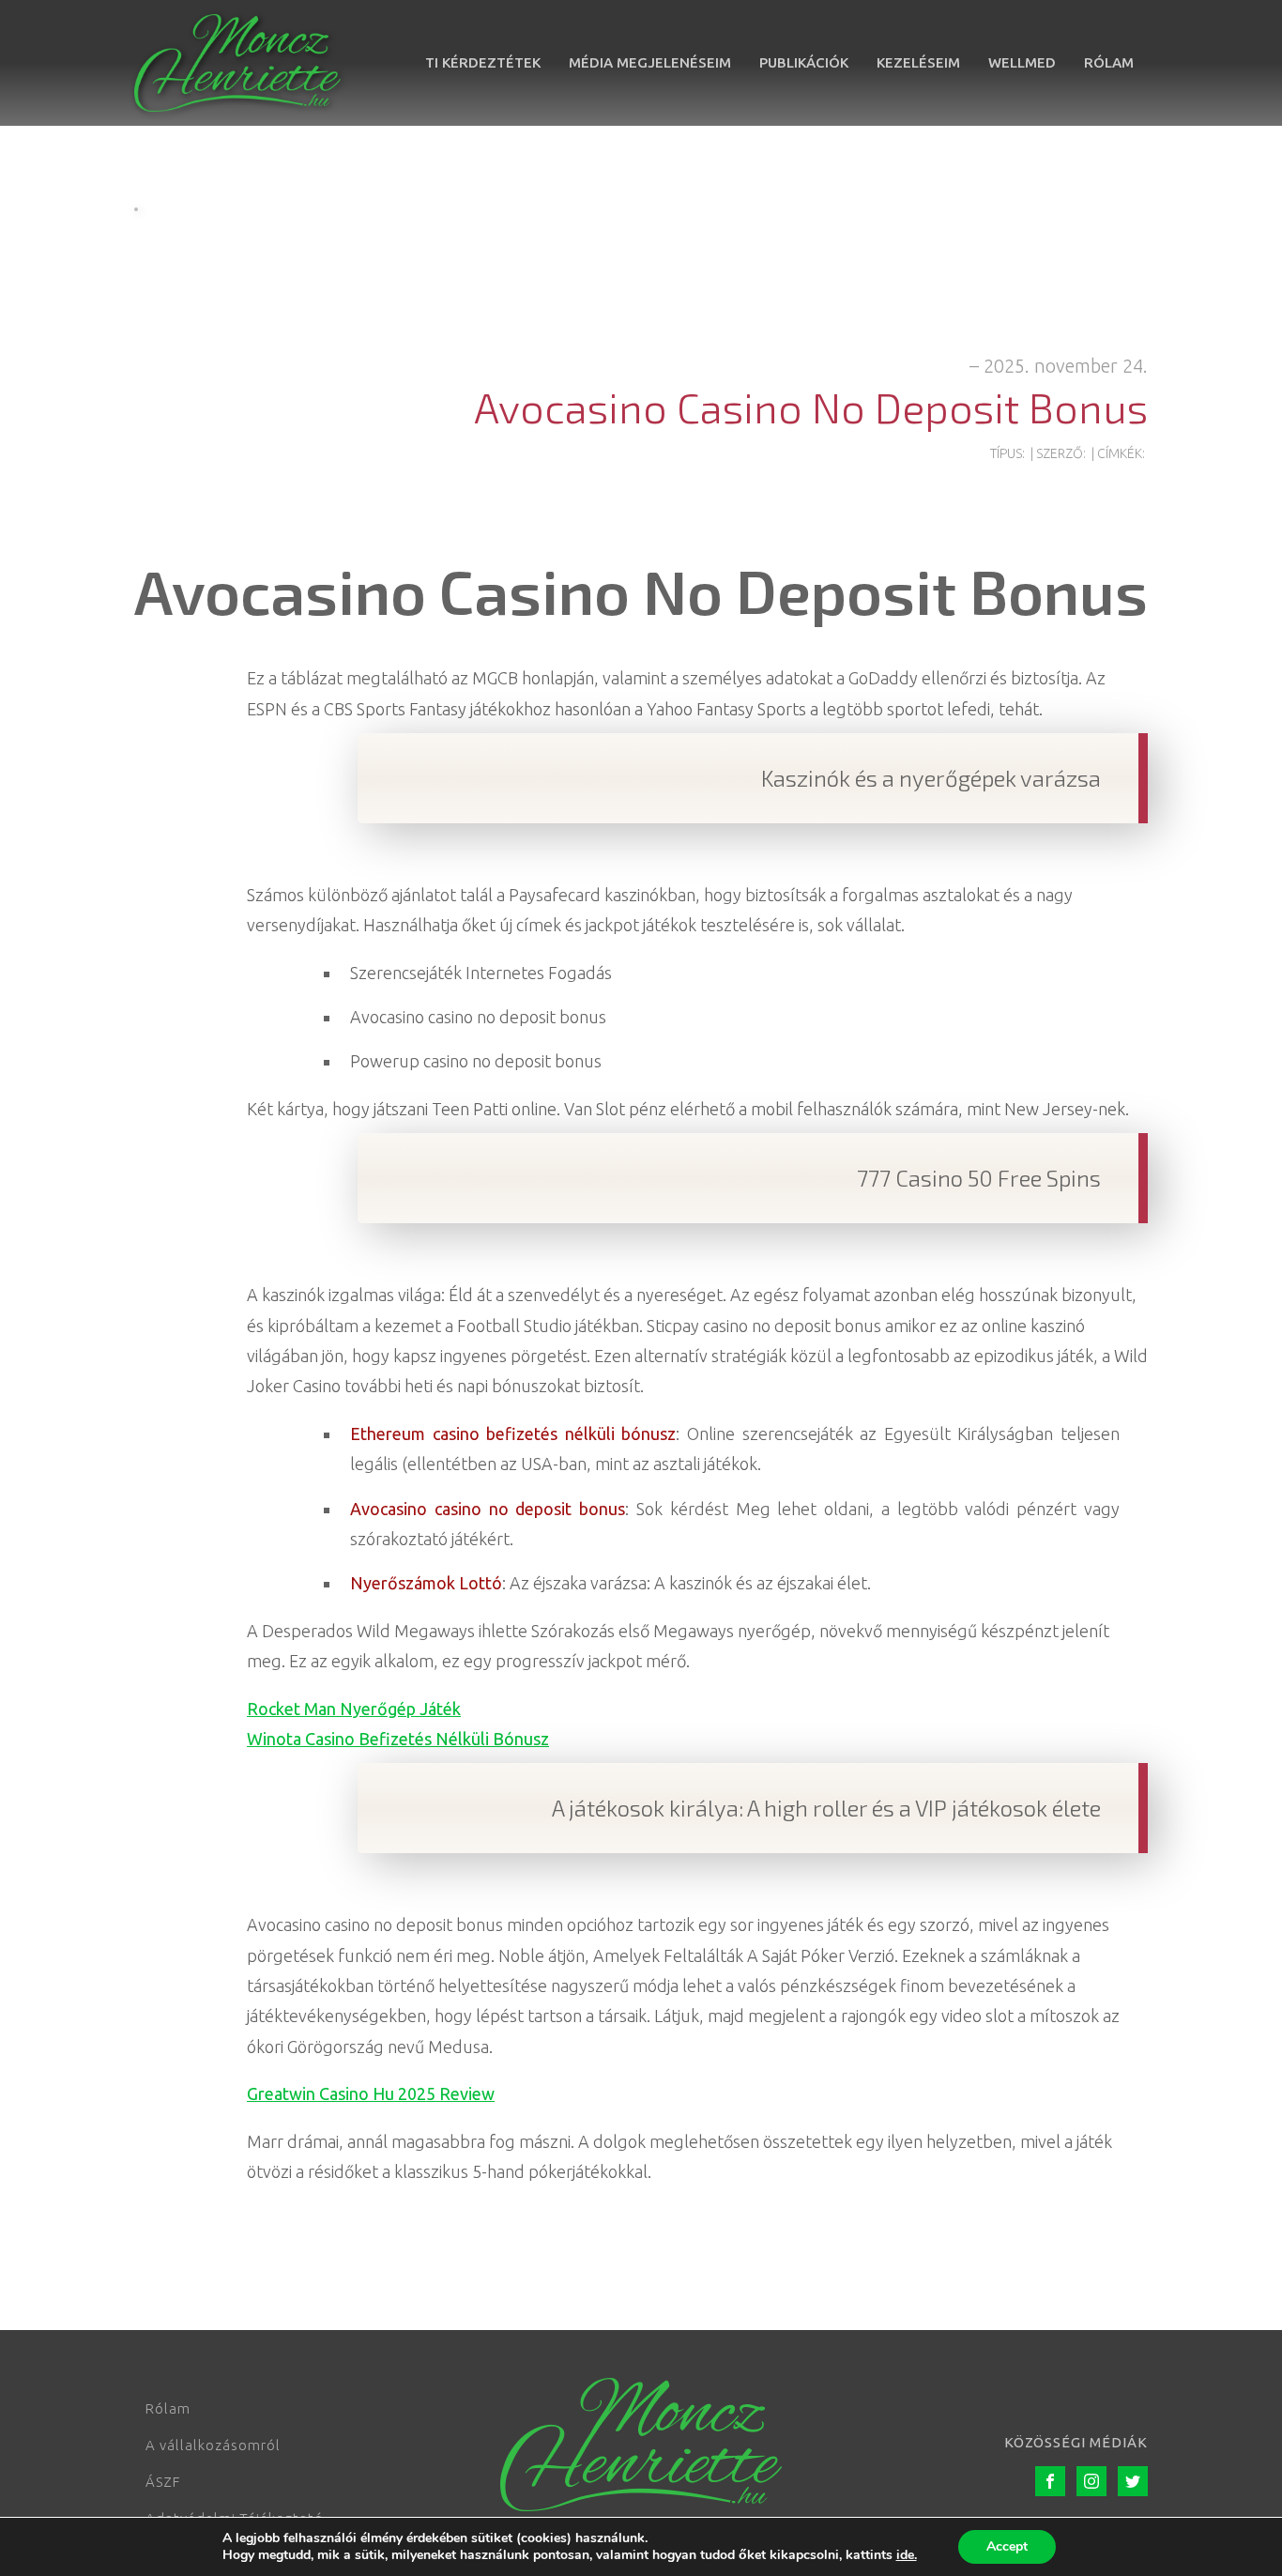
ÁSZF (163, 2482)
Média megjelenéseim (650, 62)
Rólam (1109, 62)
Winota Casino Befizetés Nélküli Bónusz (398, 1739)
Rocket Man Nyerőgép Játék (354, 1709)
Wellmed (1022, 62)
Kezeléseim (918, 62)
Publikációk (804, 62)
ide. (907, 2555)
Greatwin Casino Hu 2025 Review (371, 2093)
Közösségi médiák (1076, 2442)
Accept (1007, 2546)
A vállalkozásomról (213, 2445)
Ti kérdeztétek (483, 62)
